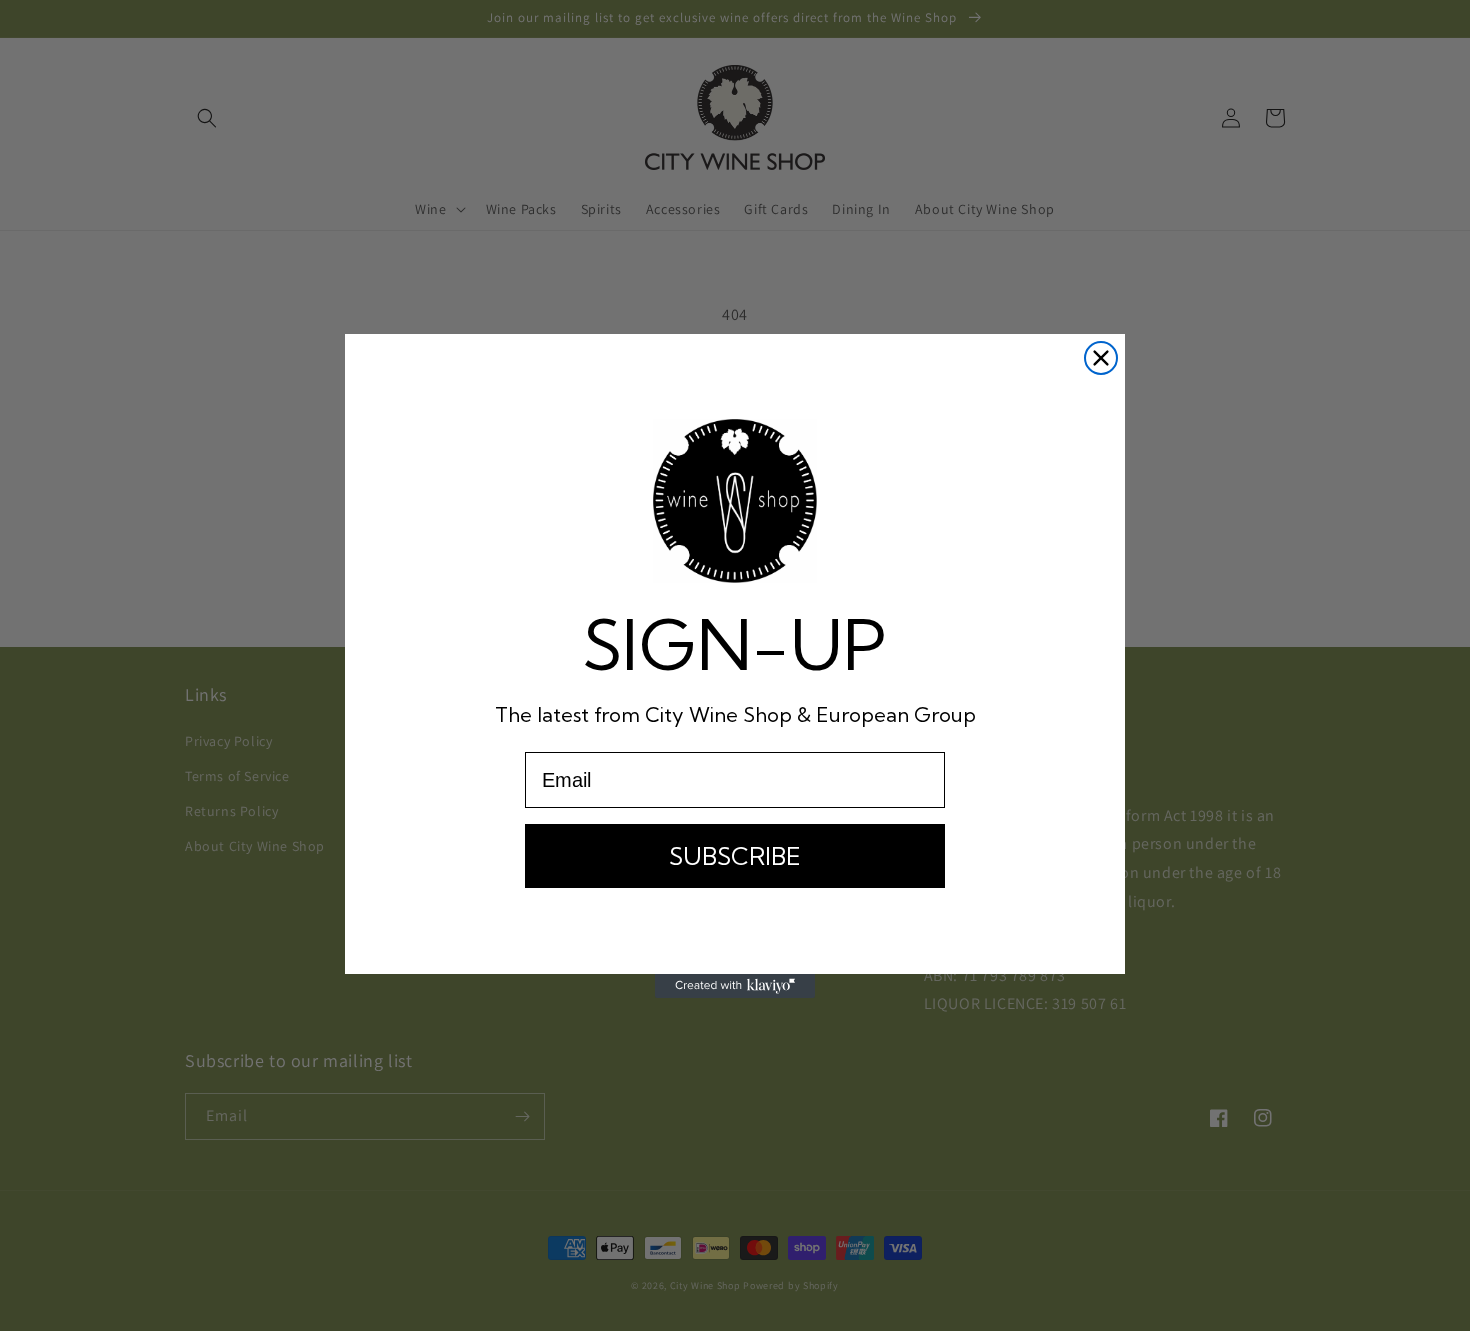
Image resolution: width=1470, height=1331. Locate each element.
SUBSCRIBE (735, 856)
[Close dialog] (1101, 358)
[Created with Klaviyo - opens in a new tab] (735, 986)
